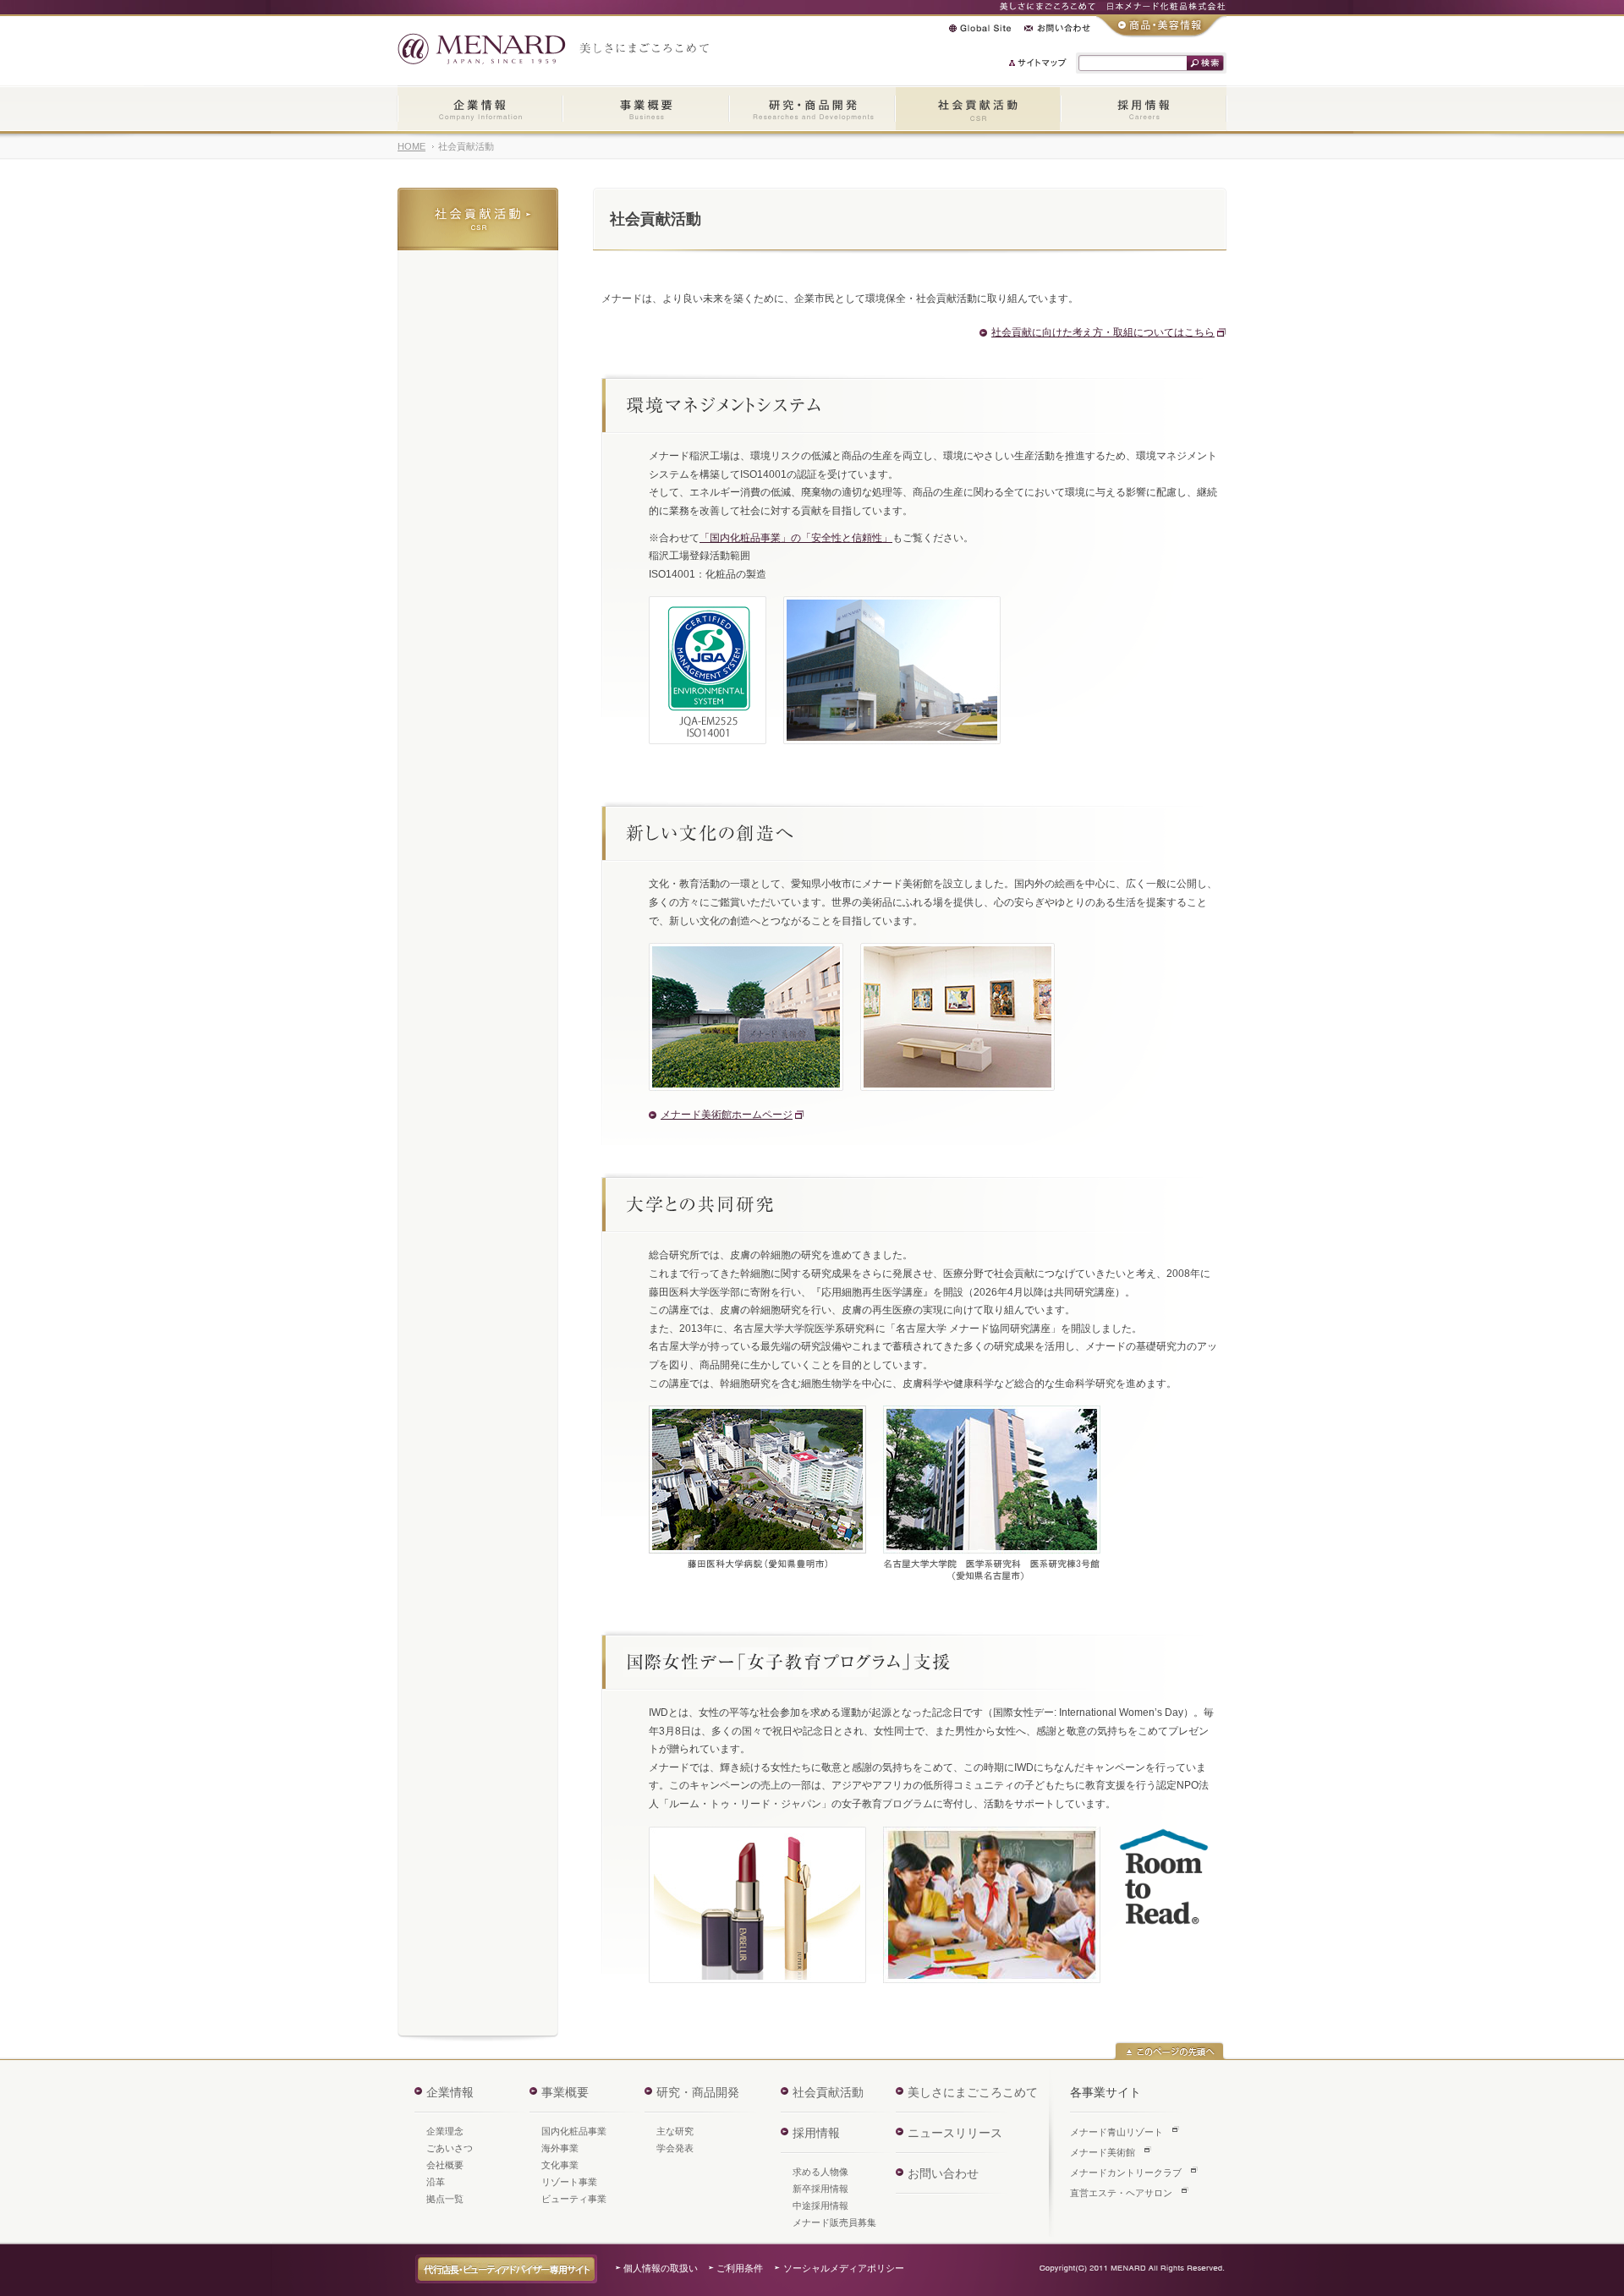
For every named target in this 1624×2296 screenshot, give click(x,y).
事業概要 (646, 110)
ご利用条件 (740, 2268)
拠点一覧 (445, 2199)
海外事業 (560, 2148)
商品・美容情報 (1161, 26)
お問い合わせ (1057, 28)
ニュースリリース (955, 2133)
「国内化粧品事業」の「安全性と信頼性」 (796, 538)
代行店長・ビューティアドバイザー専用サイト (506, 2269)
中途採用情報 (820, 2206)
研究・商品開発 (812, 110)
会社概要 (445, 2165)
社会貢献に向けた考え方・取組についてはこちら (1103, 332)
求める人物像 (820, 2172)
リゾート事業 (569, 2182)
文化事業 (560, 2165)
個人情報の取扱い (661, 2268)
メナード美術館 (1103, 2152)
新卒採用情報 (820, 2189)
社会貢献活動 (978, 110)
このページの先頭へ (1169, 2051)
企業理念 (445, 2131)
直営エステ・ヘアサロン (1121, 2193)
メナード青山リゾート (1116, 2132)
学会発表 (675, 2148)
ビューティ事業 (574, 2199)
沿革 (436, 2182)
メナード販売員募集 (834, 2222)
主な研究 (675, 2131)
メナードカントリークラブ (1126, 2173)
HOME (411, 146)
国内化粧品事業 (574, 2131)
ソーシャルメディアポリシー (844, 2268)
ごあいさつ (450, 2148)
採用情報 (1144, 110)
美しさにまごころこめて (973, 2092)
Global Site (980, 28)
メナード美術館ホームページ (727, 1115)
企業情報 (480, 110)
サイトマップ (1038, 63)
